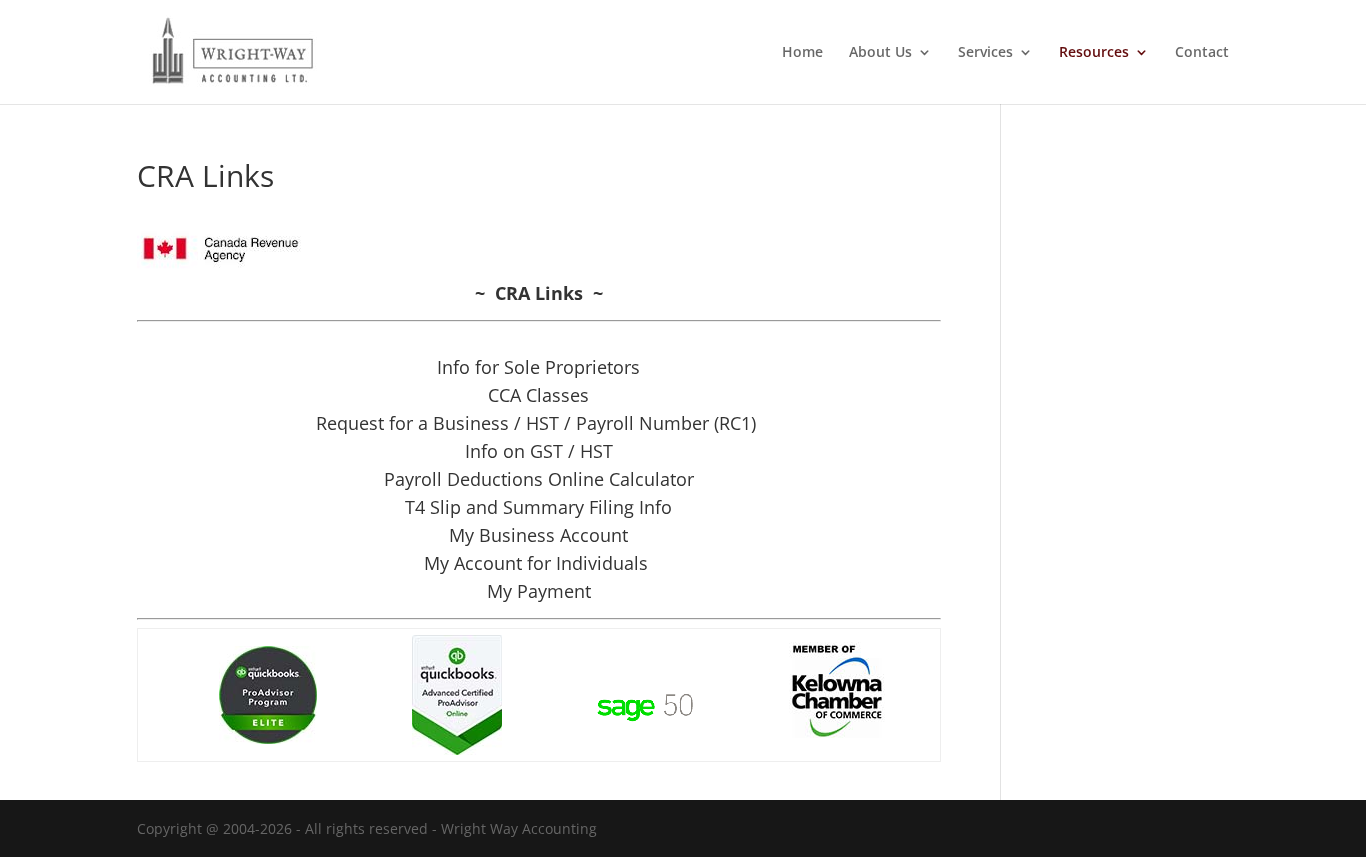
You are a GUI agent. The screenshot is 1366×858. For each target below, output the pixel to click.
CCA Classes (538, 395)
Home (802, 53)
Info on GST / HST (539, 451)
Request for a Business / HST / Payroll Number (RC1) (538, 423)
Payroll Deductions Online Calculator (539, 479)
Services (985, 53)
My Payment (539, 591)
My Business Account (538, 535)
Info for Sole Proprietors (538, 367)
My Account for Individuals (538, 563)
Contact (1202, 53)
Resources (1094, 53)
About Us (880, 53)
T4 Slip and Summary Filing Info (538, 507)
